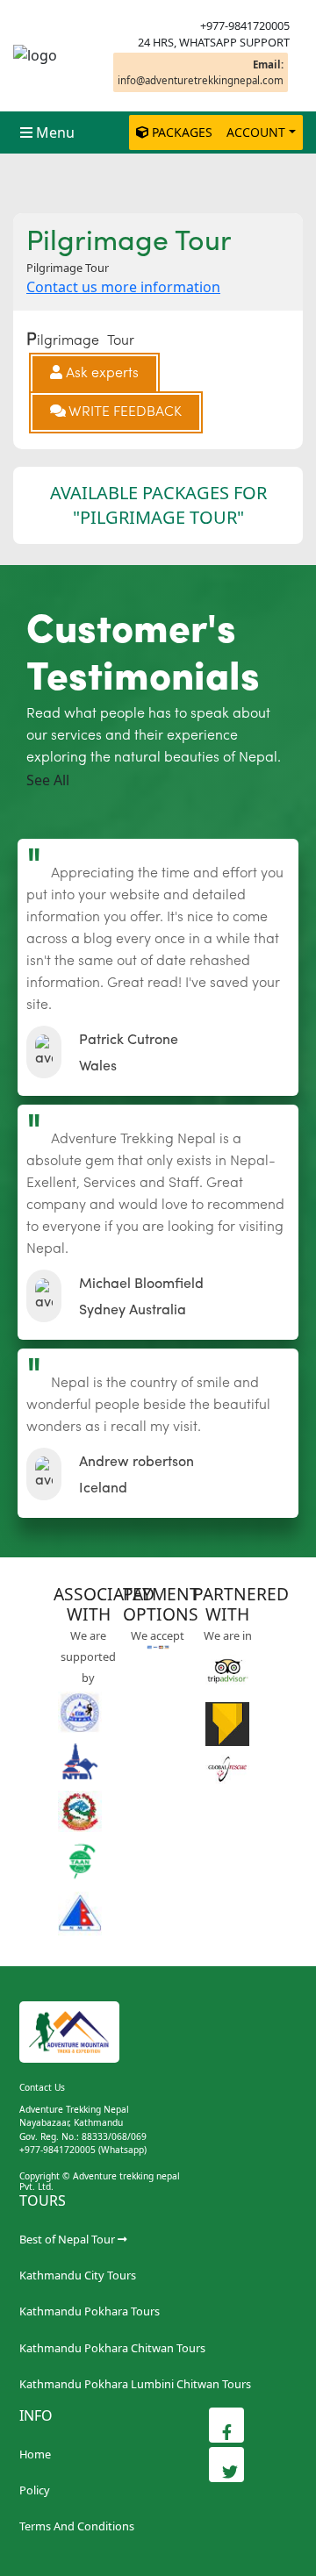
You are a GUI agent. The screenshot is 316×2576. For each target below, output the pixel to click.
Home (35, 2454)
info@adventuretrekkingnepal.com (201, 72)
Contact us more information (123, 287)
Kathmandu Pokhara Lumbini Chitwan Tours (135, 2384)
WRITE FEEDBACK (124, 412)
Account (256, 132)
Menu (55, 132)
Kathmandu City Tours (78, 2275)
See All (48, 780)
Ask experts (101, 374)
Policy (35, 2490)
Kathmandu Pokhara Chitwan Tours (112, 2348)
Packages (182, 132)
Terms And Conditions (77, 2526)
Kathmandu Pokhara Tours (90, 2311)
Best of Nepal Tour (67, 2239)
